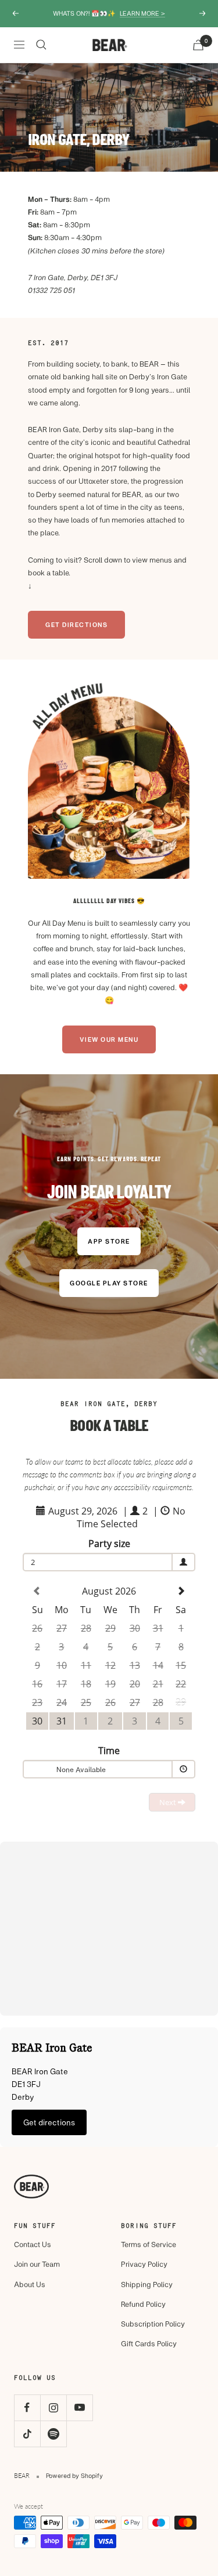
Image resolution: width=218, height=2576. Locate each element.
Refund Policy (143, 2304)
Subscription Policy (153, 2324)
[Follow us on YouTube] (79, 2407)
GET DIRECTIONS (76, 624)
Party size (109, 1544)
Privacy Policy (144, 2264)
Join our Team (37, 2264)
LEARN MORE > (142, 13)
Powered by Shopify (74, 2475)
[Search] (41, 45)
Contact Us (33, 2244)
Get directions (49, 2122)
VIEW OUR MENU (109, 1039)
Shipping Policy (147, 2284)
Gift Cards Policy (149, 2343)
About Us (30, 2284)
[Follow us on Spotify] (53, 2434)
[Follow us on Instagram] (53, 2407)
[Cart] (198, 45)
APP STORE (109, 1241)
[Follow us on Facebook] (27, 2407)
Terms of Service (149, 2244)
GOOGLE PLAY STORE (109, 1283)
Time (109, 1751)
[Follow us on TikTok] (27, 2434)
